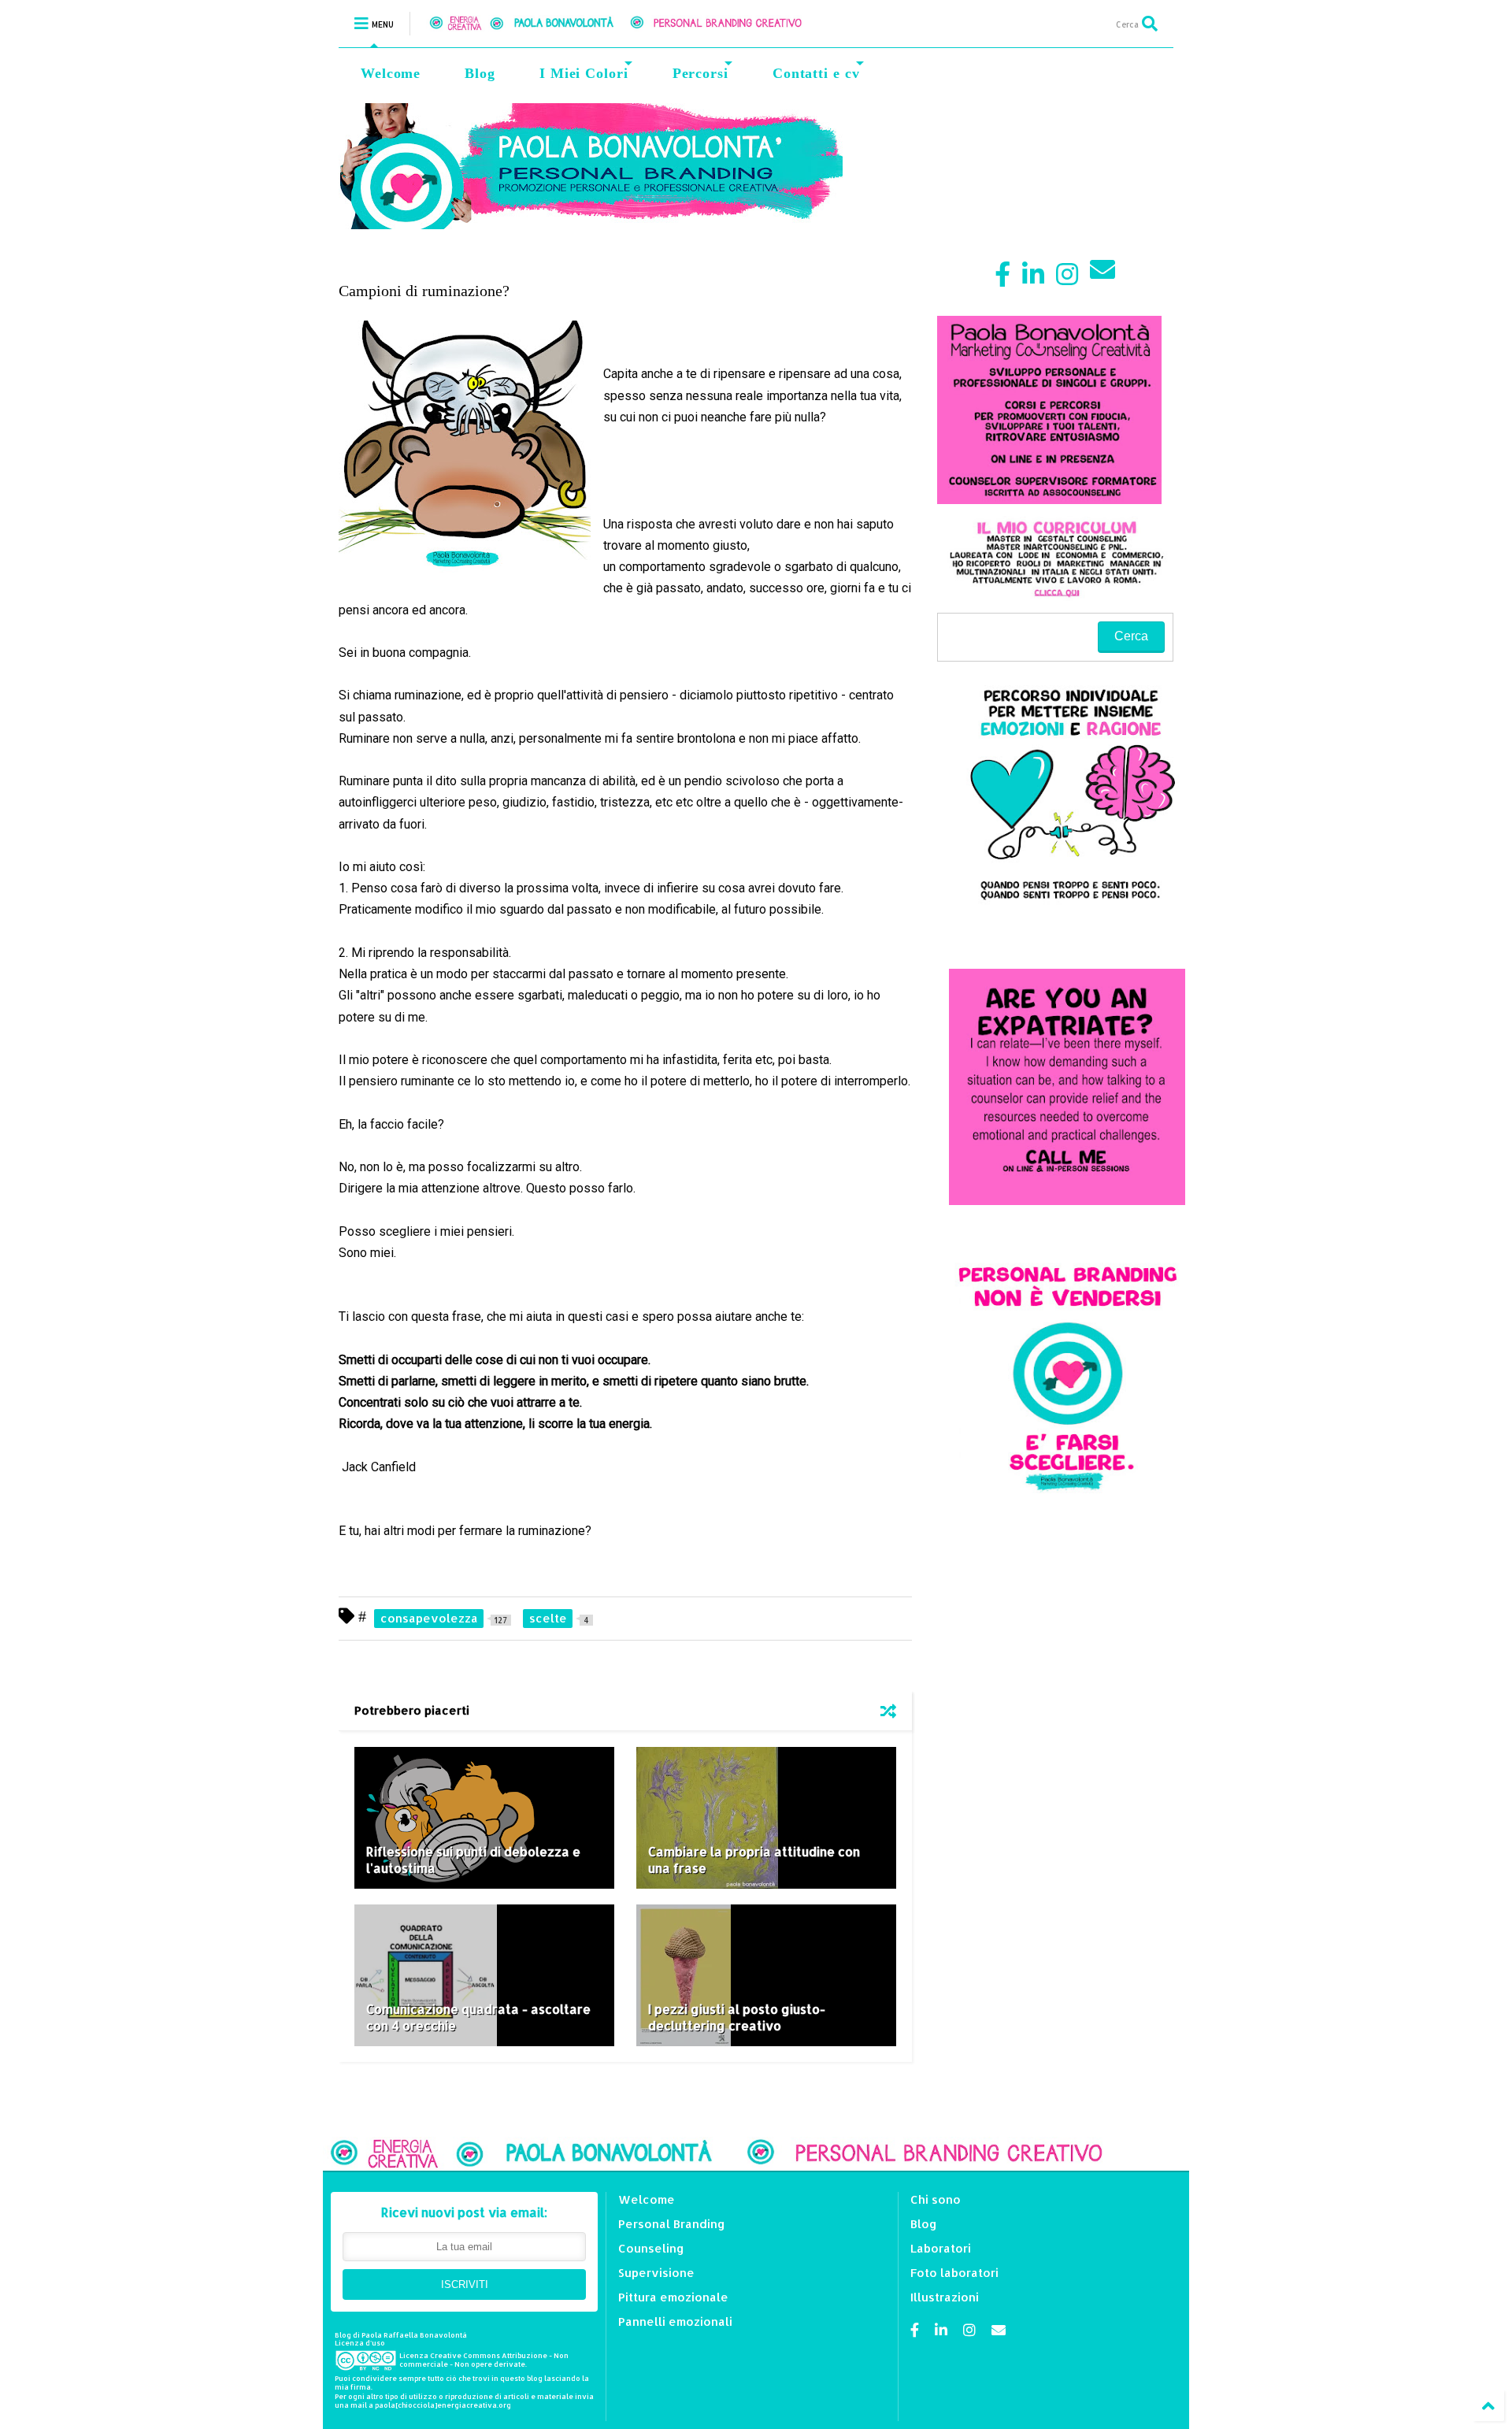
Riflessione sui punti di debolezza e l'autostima (473, 1860)
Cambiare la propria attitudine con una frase (754, 1860)
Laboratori (941, 2248)
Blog (480, 73)
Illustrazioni (945, 2297)
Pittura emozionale (673, 2297)
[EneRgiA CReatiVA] (635, 23)
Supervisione (656, 2273)
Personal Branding (672, 2224)
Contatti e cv (816, 73)
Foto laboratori (954, 2273)
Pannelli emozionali (675, 2321)
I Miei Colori (584, 73)
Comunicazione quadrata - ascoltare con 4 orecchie (478, 2017)
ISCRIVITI (465, 2284)
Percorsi (700, 73)
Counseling (651, 2248)
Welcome (391, 73)
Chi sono (936, 2199)
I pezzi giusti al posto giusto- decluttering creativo (737, 2017)
